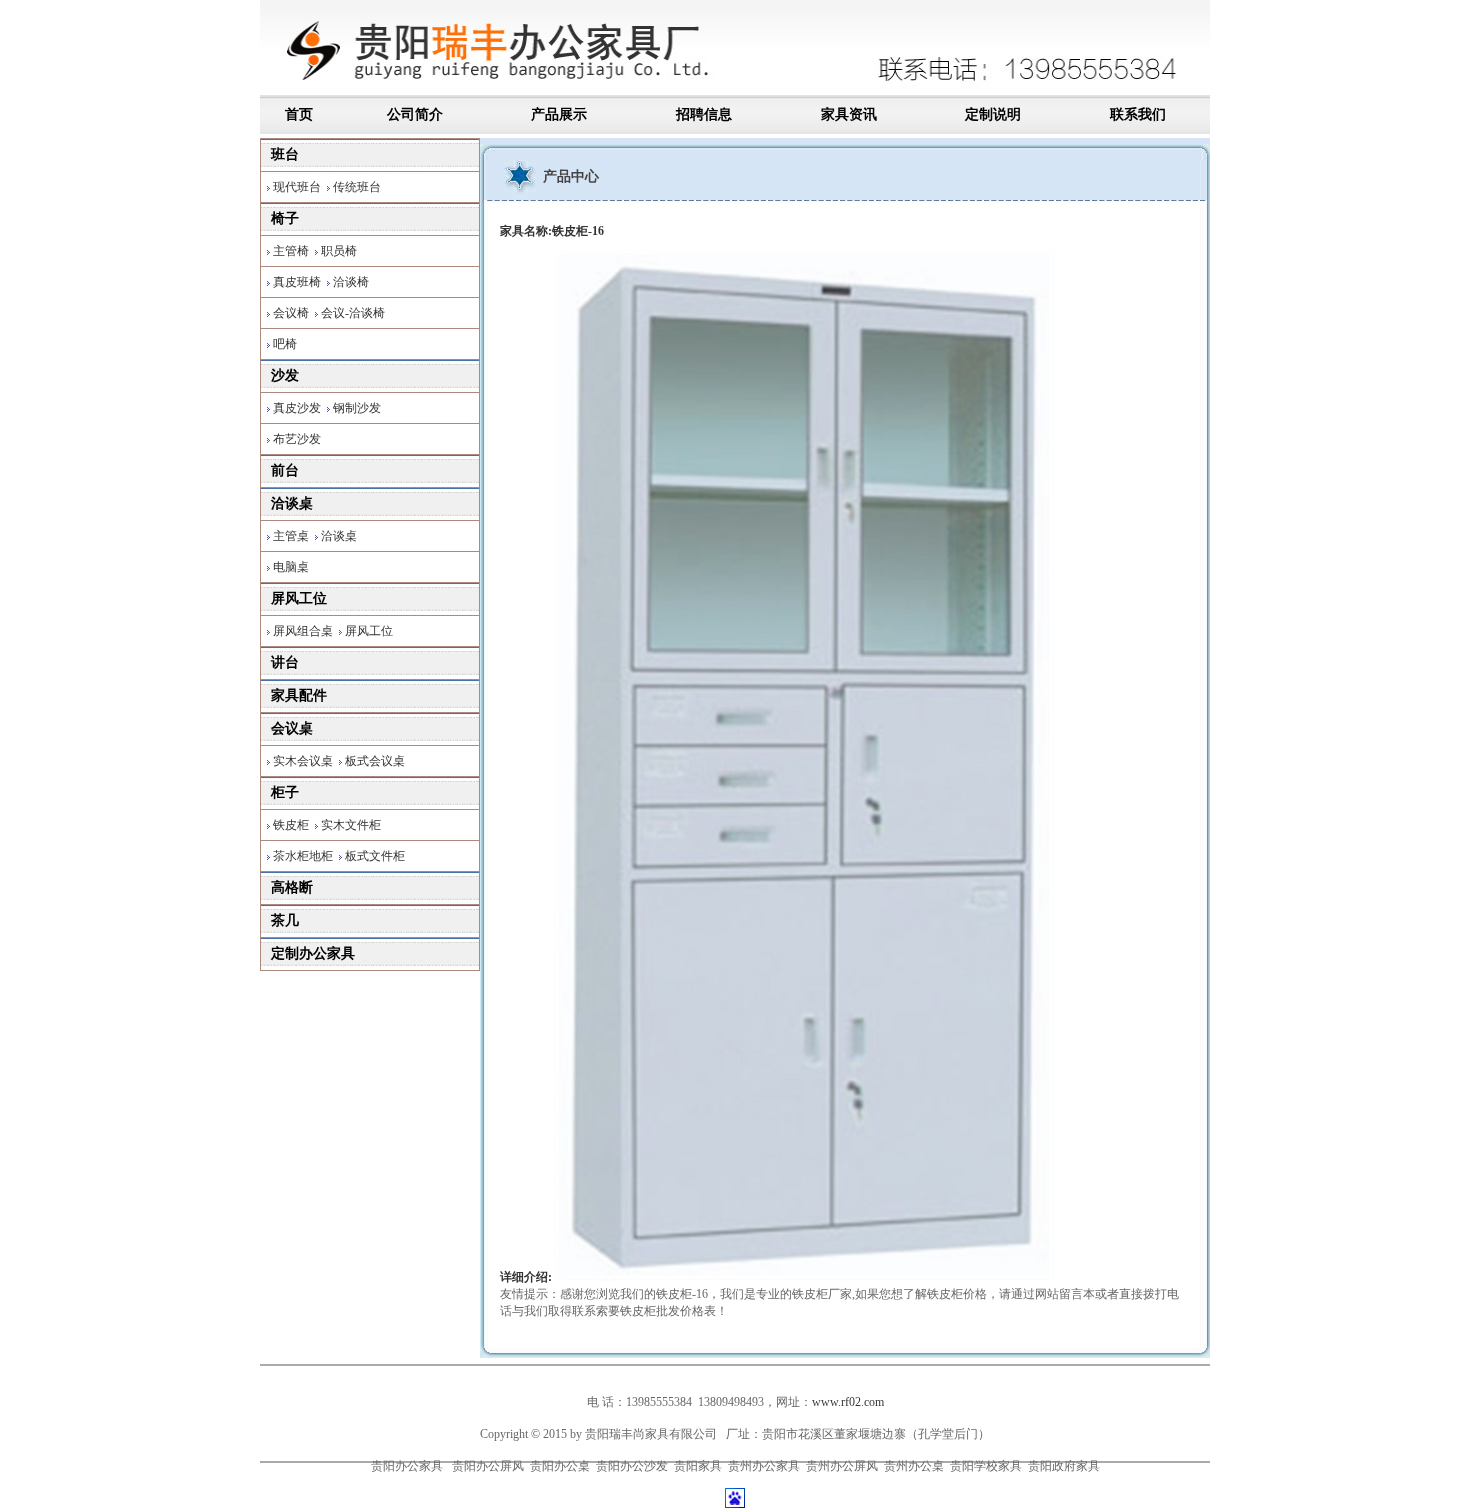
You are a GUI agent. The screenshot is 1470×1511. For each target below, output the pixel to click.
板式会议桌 (375, 761)
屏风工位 (299, 598)
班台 (285, 154)
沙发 (285, 375)
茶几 (285, 920)
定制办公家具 (313, 953)
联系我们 (1138, 114)
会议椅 (291, 313)
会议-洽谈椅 (353, 313)
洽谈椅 (351, 282)
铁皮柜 (291, 825)
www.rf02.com (848, 1402)
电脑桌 (291, 567)
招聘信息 (704, 114)
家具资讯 (849, 114)
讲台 (285, 662)
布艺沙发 (297, 439)
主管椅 (291, 251)
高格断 (292, 887)
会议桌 (292, 728)
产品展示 (559, 114)
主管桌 (291, 536)
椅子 (285, 218)
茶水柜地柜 (303, 856)
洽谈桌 (292, 503)
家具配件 (299, 695)
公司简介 (415, 114)
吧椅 (285, 344)
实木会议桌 (303, 761)
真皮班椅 (297, 282)
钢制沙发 (357, 408)
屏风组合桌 (303, 631)
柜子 (285, 792)
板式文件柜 (375, 856)
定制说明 (993, 114)
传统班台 (357, 187)
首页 (301, 114)
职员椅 (339, 251)
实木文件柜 (351, 825)
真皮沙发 (297, 408)
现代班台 (297, 187)
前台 (285, 470)
